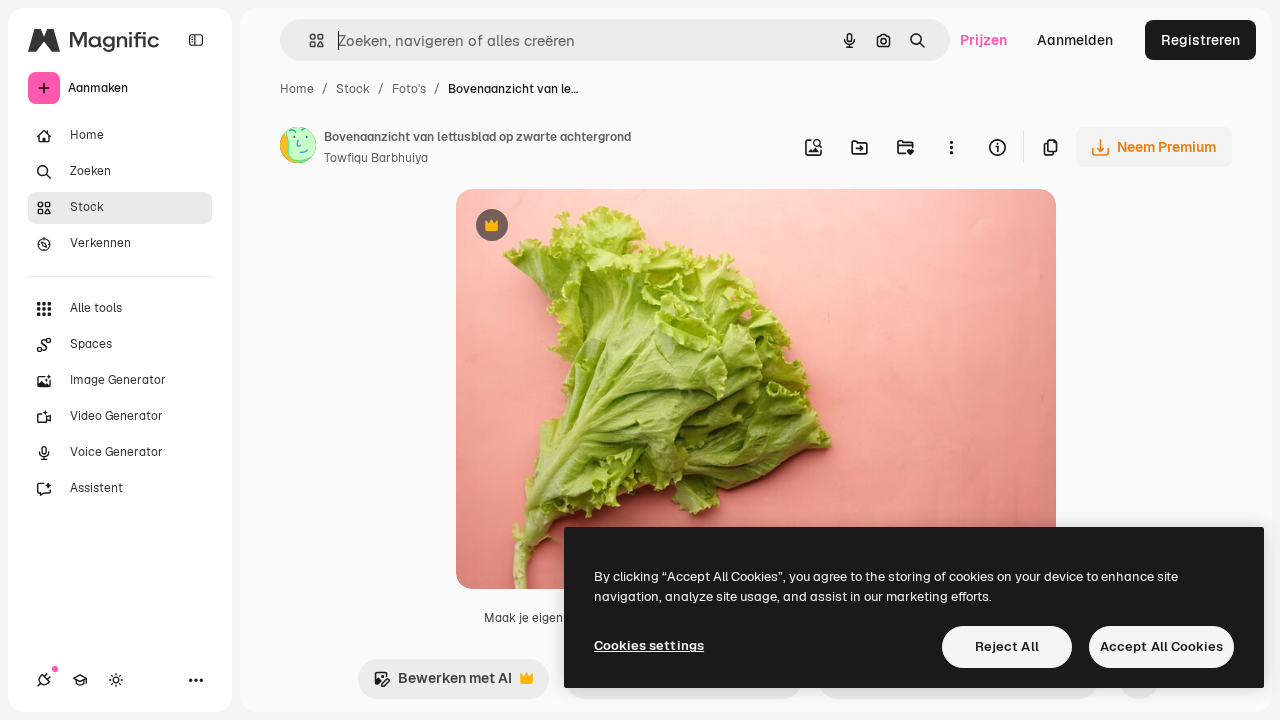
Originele (587, 227)
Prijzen (983, 40)
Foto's (409, 89)
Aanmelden (1075, 40)
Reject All (1007, 646)
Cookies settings (649, 645)
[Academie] (80, 680)
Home (297, 89)
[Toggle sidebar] (196, 40)
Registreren (1200, 40)
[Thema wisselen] (116, 680)
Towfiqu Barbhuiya (376, 158)
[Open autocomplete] (308, 40)
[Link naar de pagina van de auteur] (298, 148)
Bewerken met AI (442, 683)
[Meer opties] (951, 147)
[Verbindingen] (44, 680)
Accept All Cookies (1161, 646)
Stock (353, 89)
